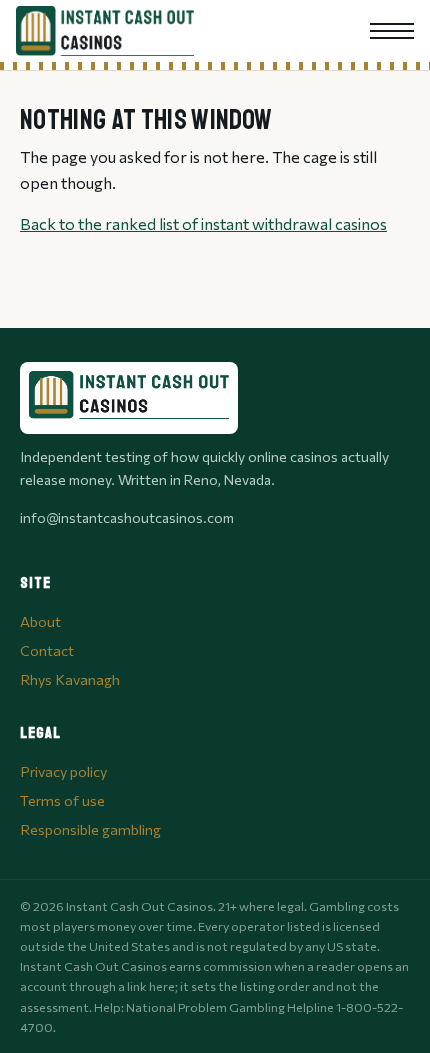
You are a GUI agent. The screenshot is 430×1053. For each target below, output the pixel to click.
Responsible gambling (90, 829)
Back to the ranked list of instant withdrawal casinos (203, 223)
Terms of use (62, 800)
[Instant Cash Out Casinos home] (105, 31)
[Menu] (392, 31)
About (40, 621)
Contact (47, 650)
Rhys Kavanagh (70, 679)
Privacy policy (63, 771)
